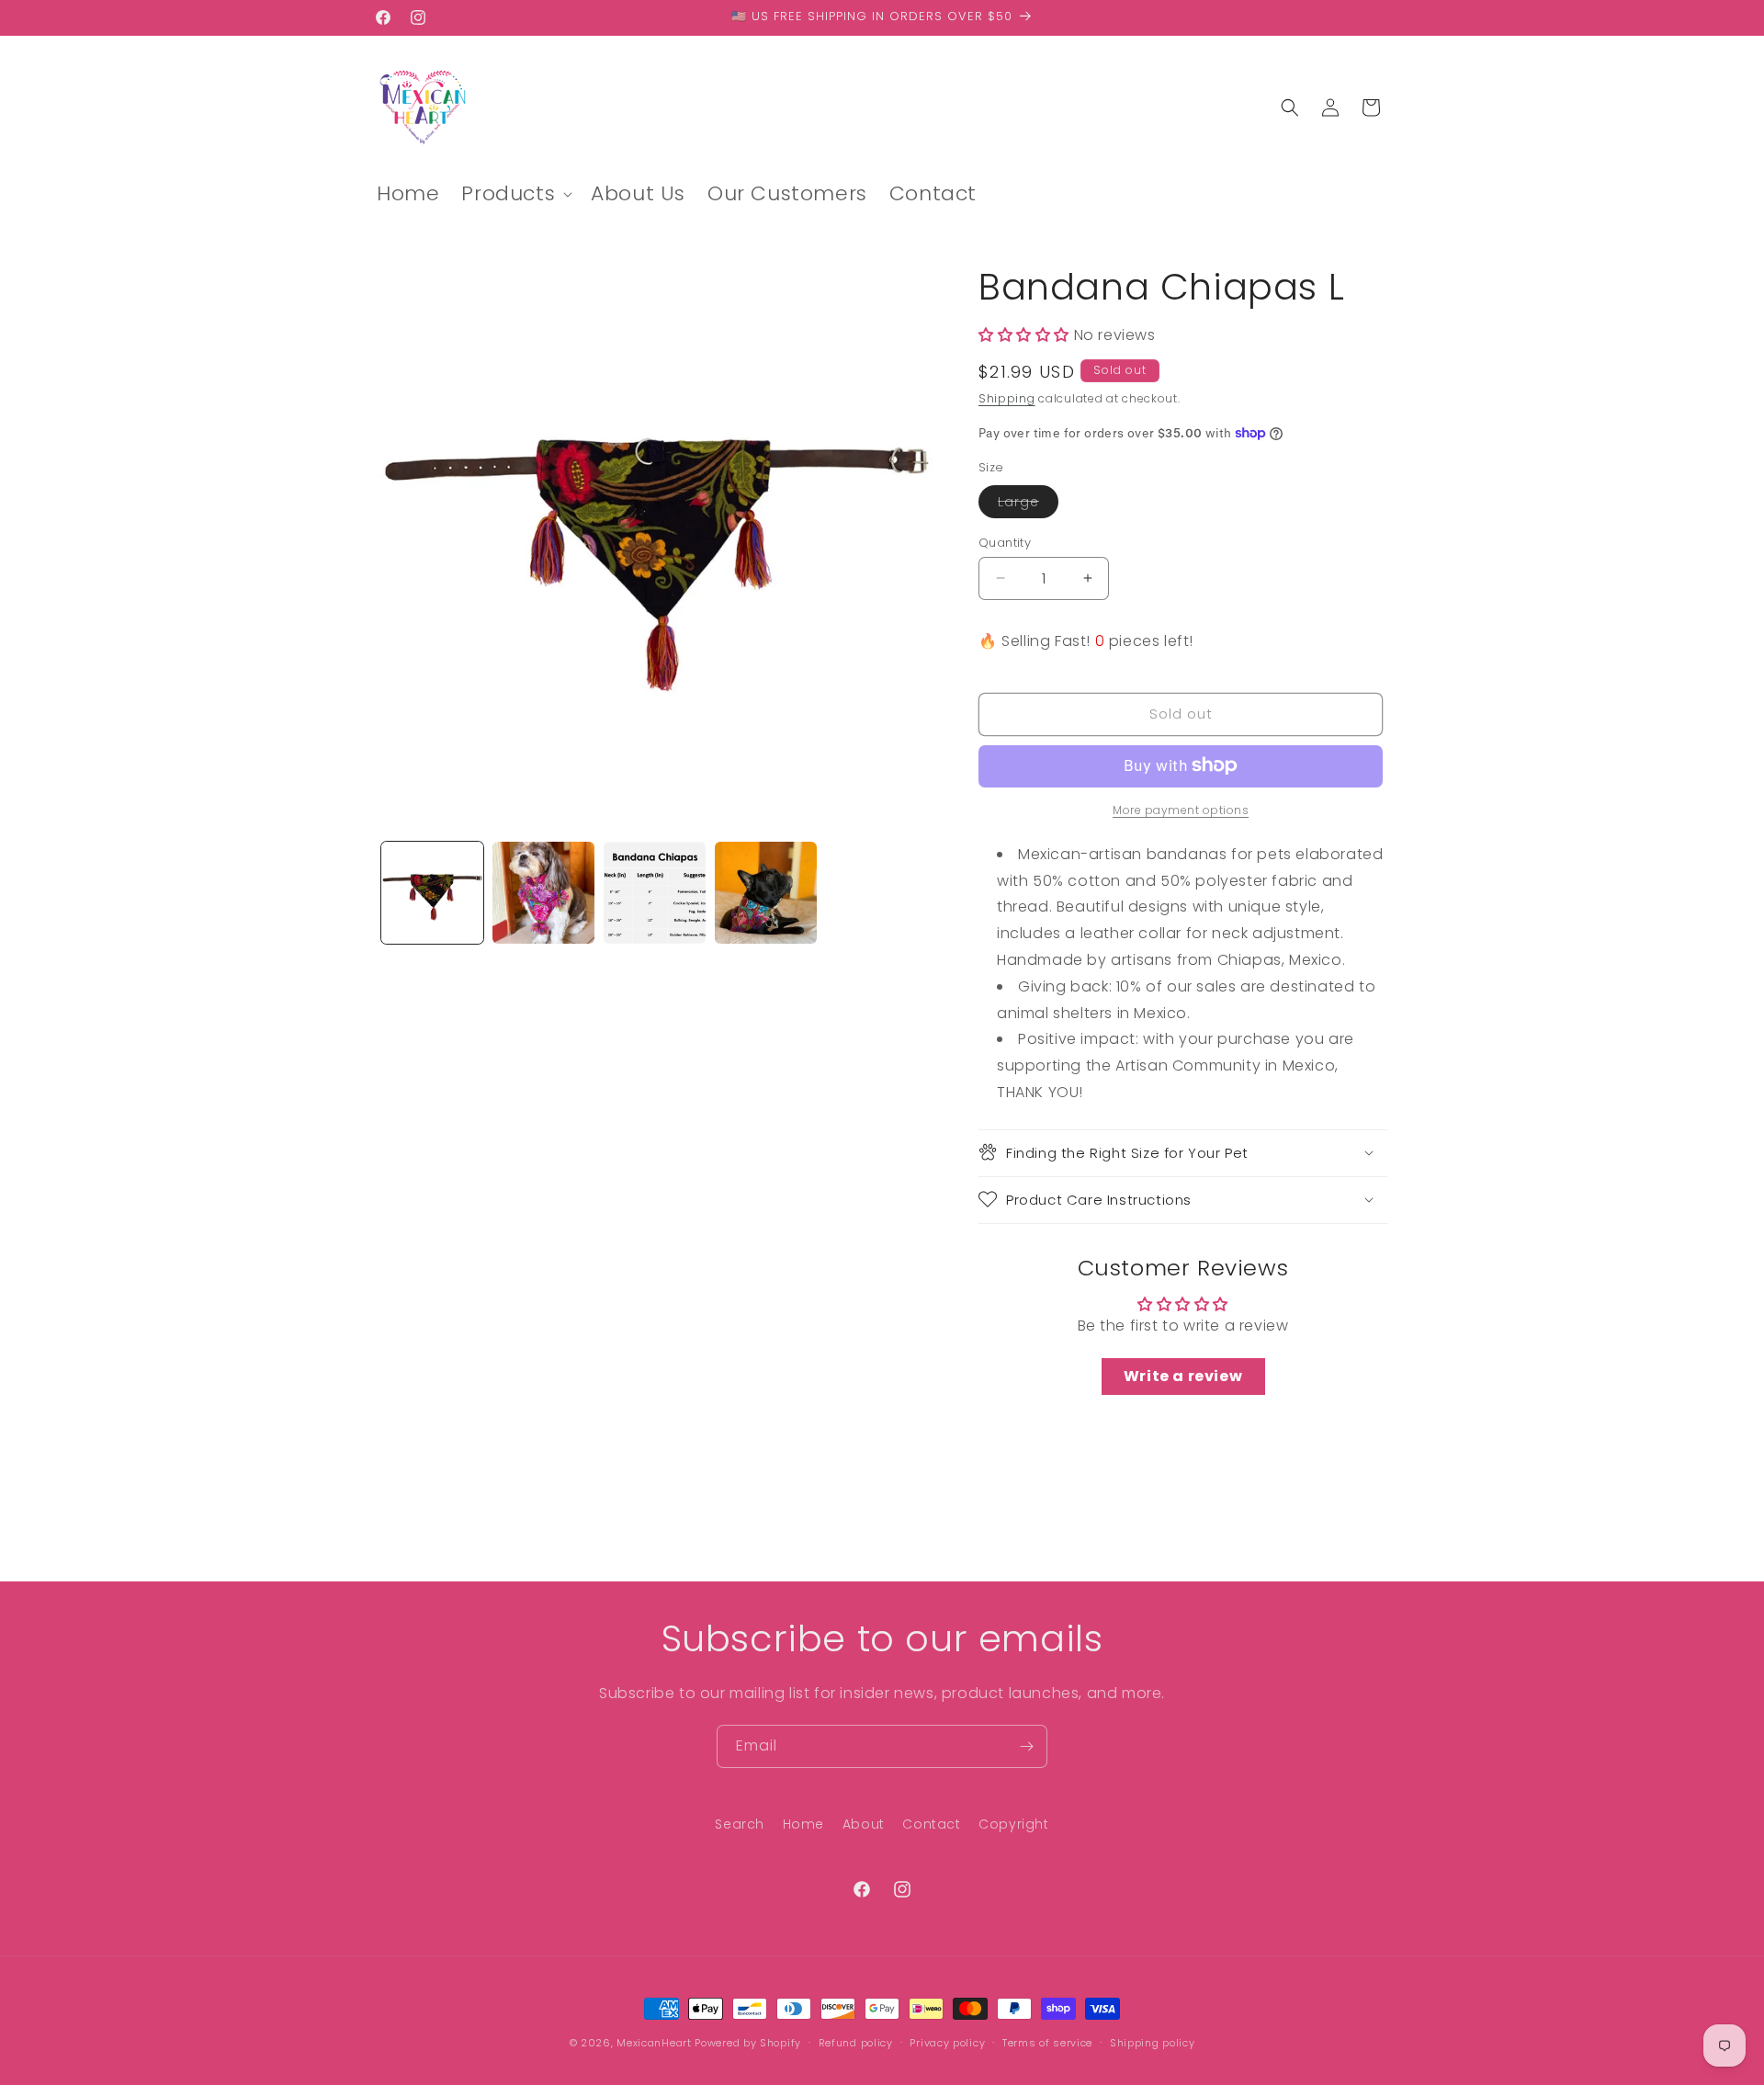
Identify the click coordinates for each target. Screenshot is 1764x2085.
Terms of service (1047, 2042)
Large (1028, 504)
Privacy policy (947, 2042)
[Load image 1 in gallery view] (432, 893)
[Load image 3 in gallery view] (655, 893)
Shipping (1007, 398)
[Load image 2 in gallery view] (543, 893)
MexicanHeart (654, 2043)
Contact (931, 1824)
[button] (515, 194)
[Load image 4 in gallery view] (766, 893)
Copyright (1013, 1824)
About (864, 1824)
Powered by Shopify (748, 2043)
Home (803, 1824)
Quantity (1005, 542)
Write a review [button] (1183, 1376)
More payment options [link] (1181, 809)
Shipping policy (1153, 2042)
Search (740, 1824)
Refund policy (856, 2042)
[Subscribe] (1026, 1746)
